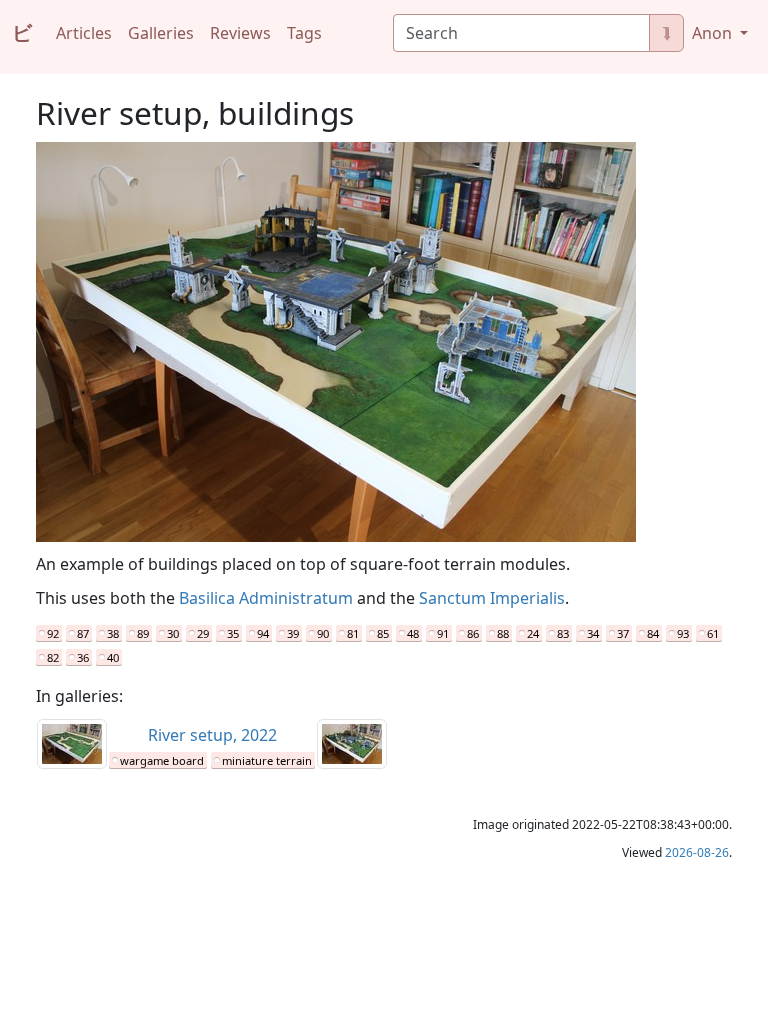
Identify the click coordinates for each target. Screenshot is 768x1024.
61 (713, 633)
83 (563, 633)
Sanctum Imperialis (492, 598)
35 (233, 633)
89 (143, 633)
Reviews (240, 33)
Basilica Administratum (266, 598)
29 (203, 633)
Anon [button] (714, 33)
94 (263, 633)
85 (383, 633)
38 (113, 633)
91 (443, 633)
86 (473, 633)
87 (83, 633)
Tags (304, 33)
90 (323, 633)
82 (53, 657)
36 (83, 657)
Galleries (161, 33)
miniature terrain (267, 760)
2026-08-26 (697, 852)
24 (533, 633)
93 (683, 633)
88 (503, 633)
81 (353, 633)
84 (653, 633)
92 (53, 633)
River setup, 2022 (212, 735)
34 (593, 633)
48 (413, 633)
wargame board (162, 760)
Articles (84, 33)
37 (623, 633)
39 (293, 633)
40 (113, 657)
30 (173, 633)
